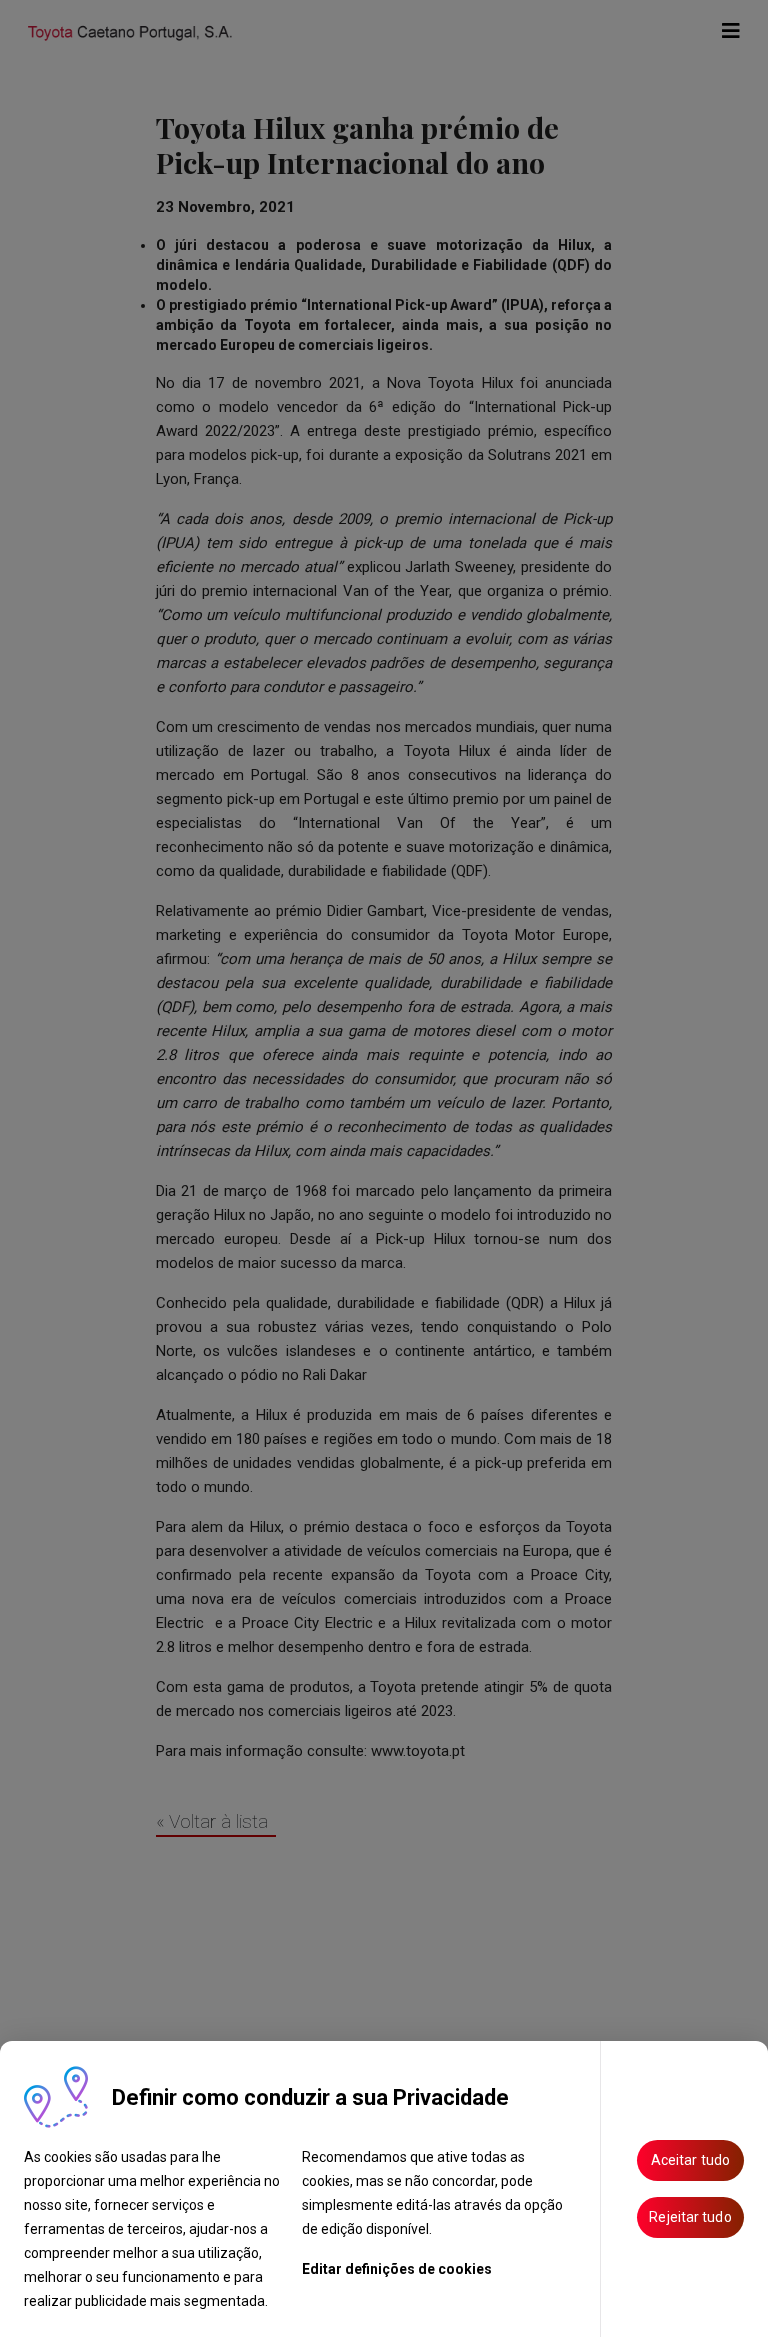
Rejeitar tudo (690, 2217)
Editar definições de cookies (397, 2269)
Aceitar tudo (690, 2160)
